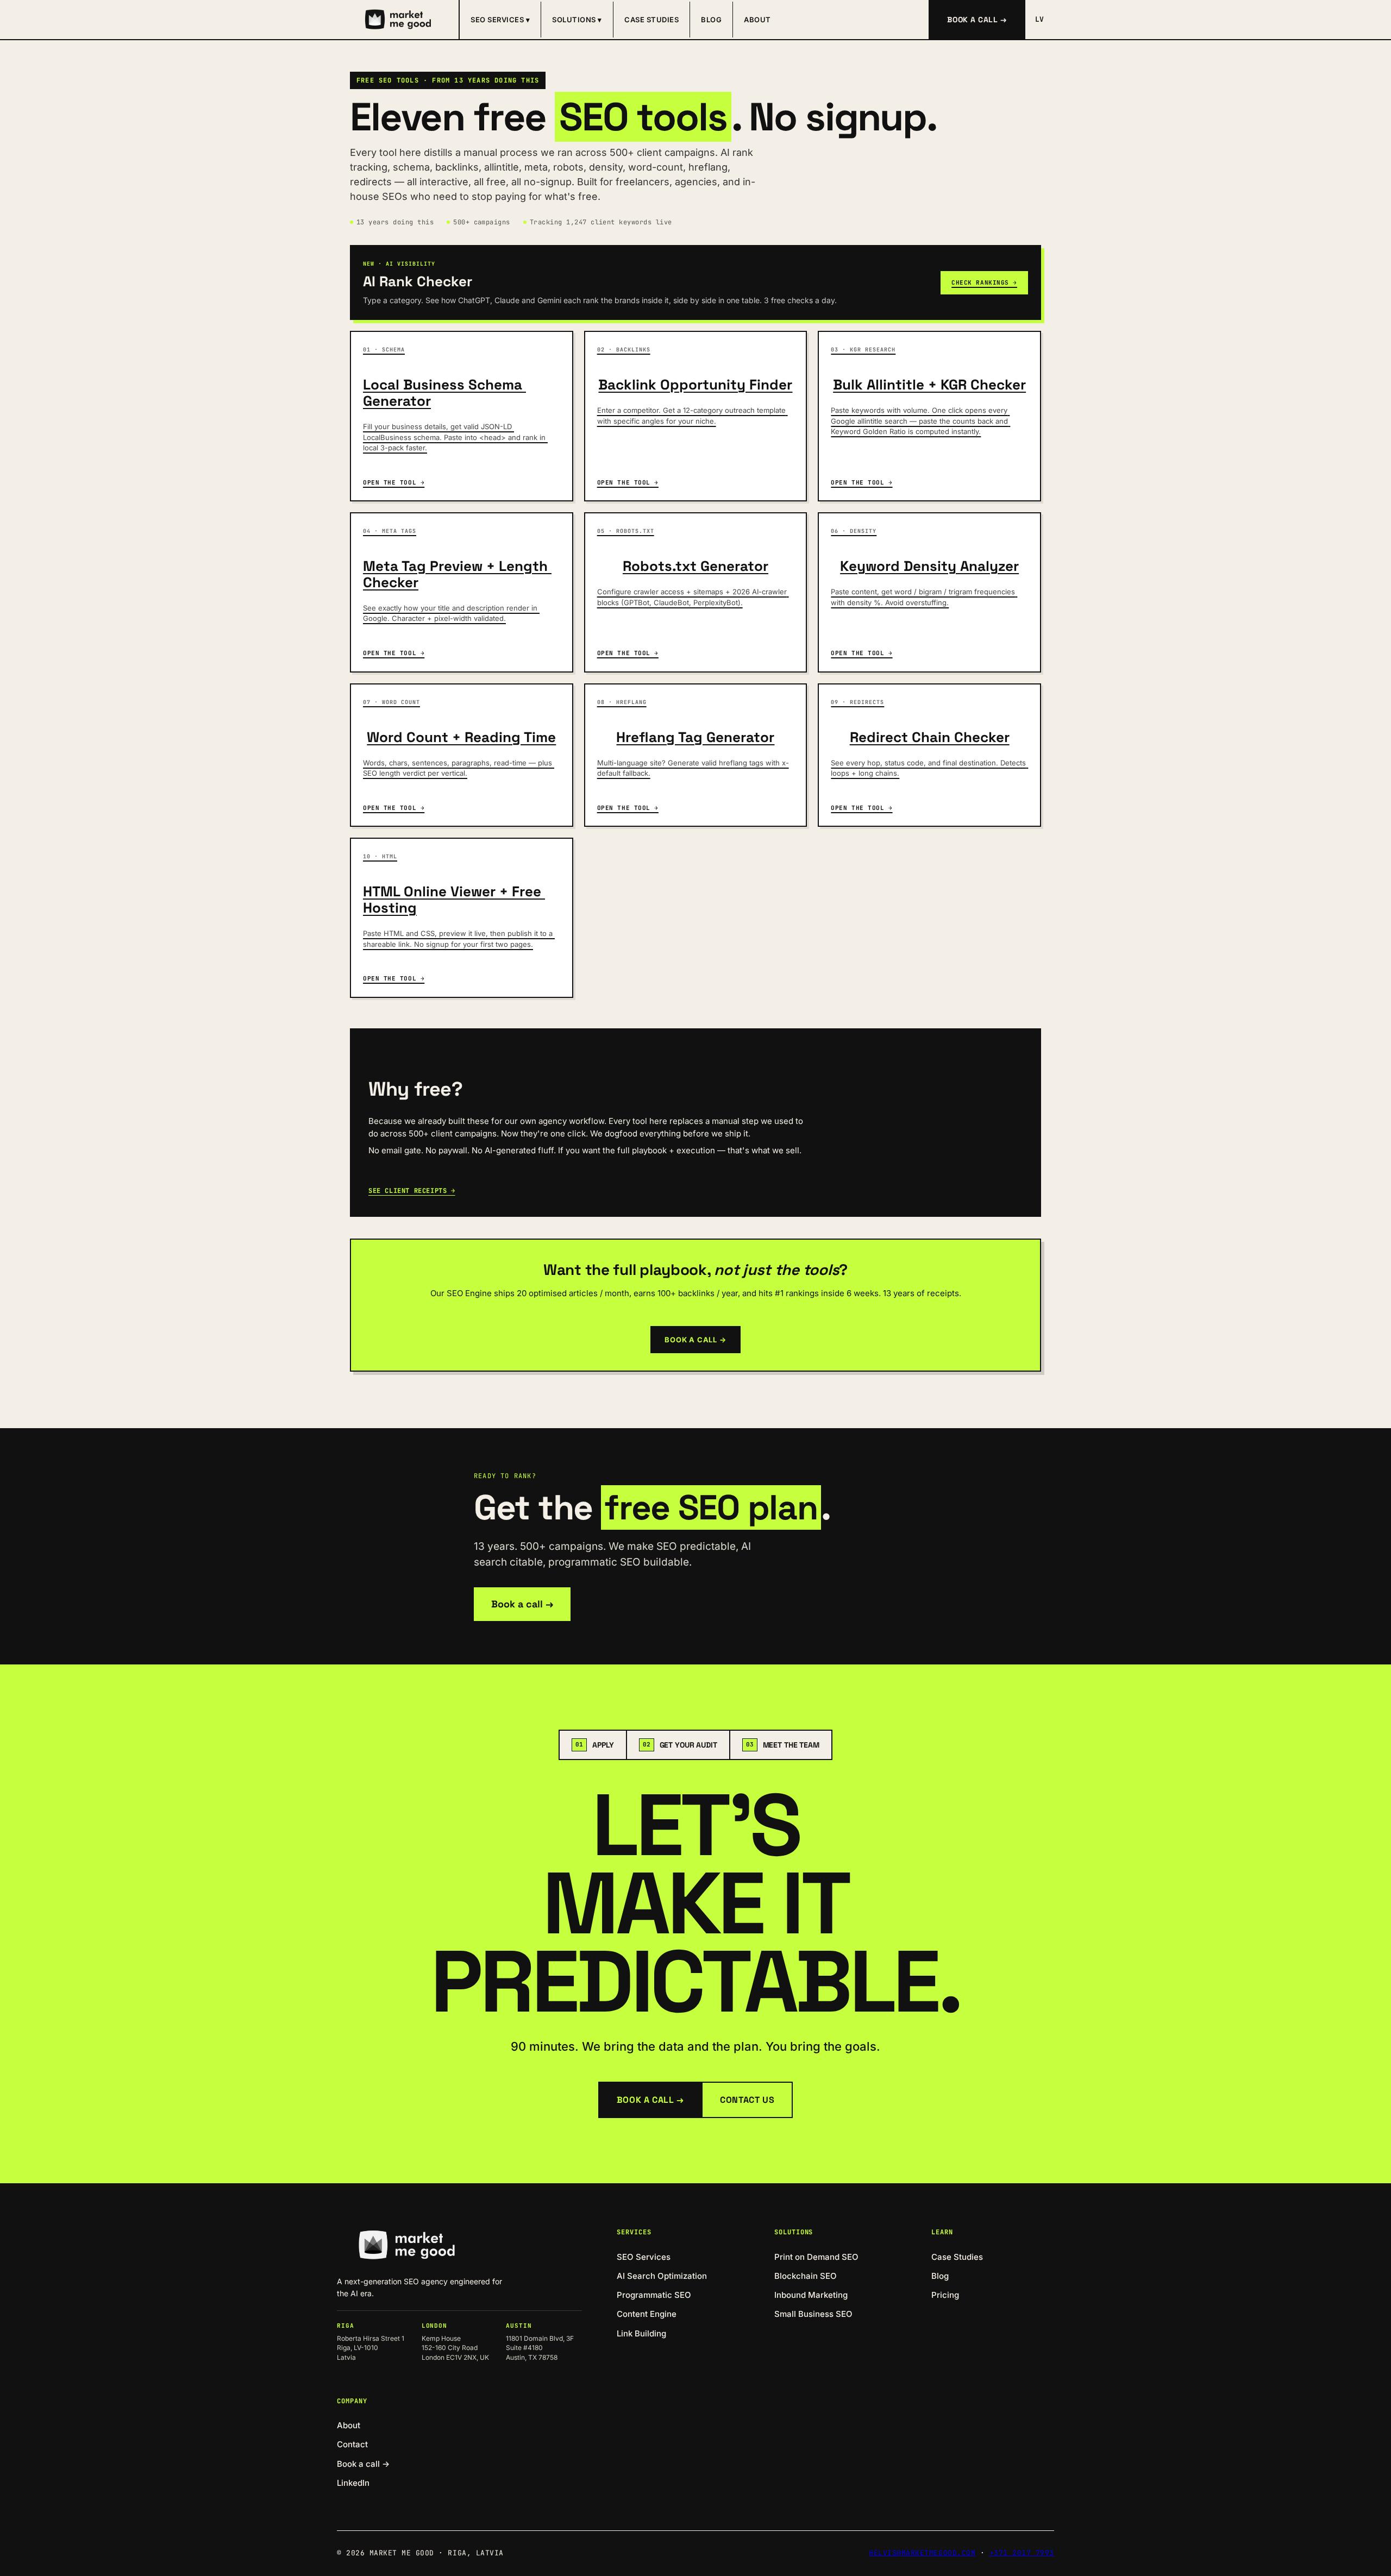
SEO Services (644, 2257)
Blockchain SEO (806, 2276)
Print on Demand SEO (816, 2257)
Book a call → (977, 20)
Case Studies (651, 20)
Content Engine (647, 2314)
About (757, 20)
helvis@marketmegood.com (922, 2553)
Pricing (945, 2295)
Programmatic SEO (654, 2295)
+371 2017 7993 (1022, 2553)
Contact (352, 2444)
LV (1040, 19)
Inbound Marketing (811, 2295)
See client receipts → (412, 1191)
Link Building (641, 2333)
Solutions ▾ (577, 20)
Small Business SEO (813, 2314)
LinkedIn (353, 2483)
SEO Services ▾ (500, 20)
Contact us (747, 2100)
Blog (711, 20)
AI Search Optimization (662, 2276)
